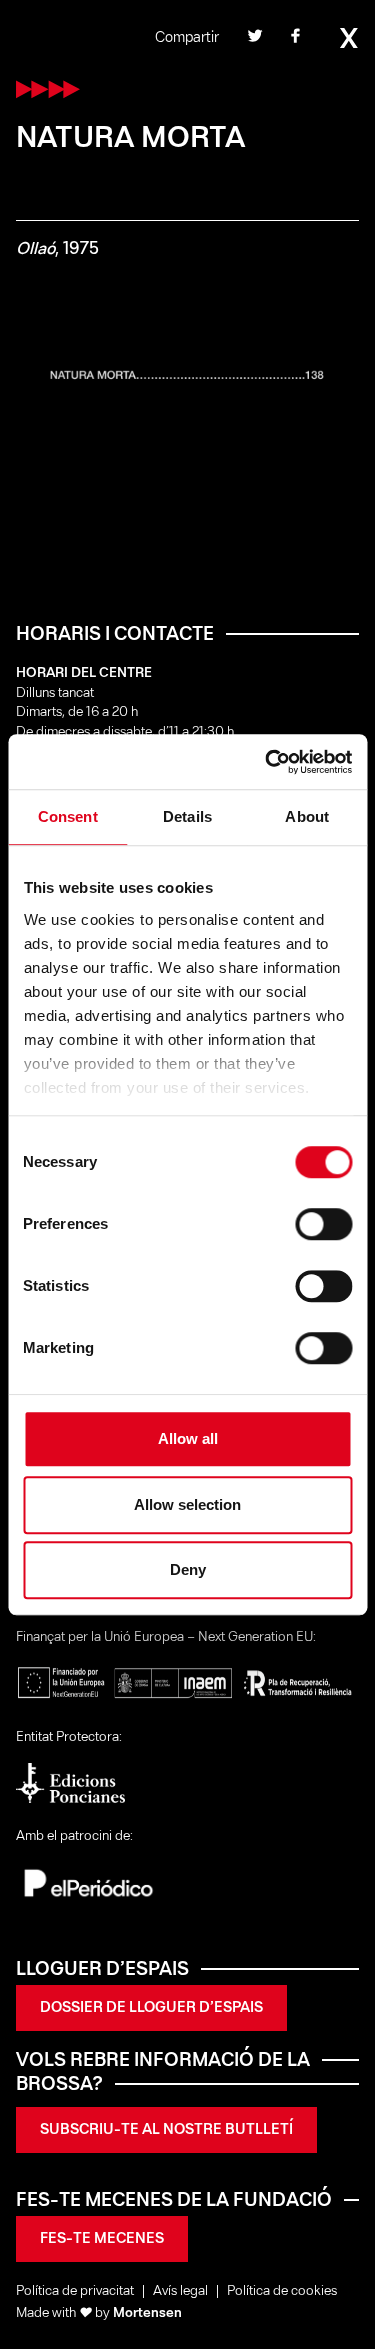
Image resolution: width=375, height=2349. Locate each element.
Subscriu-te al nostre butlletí (166, 2130)
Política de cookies (282, 2291)
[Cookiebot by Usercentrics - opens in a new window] (267, 762)
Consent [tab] (68, 816)
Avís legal (180, 2291)
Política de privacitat (75, 2291)
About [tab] (307, 816)
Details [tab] (187, 816)
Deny (188, 1569)
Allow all (188, 1438)
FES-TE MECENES (102, 2239)
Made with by (99, 2313)
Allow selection (187, 1504)
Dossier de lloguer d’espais (151, 2008)
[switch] (323, 1224)
